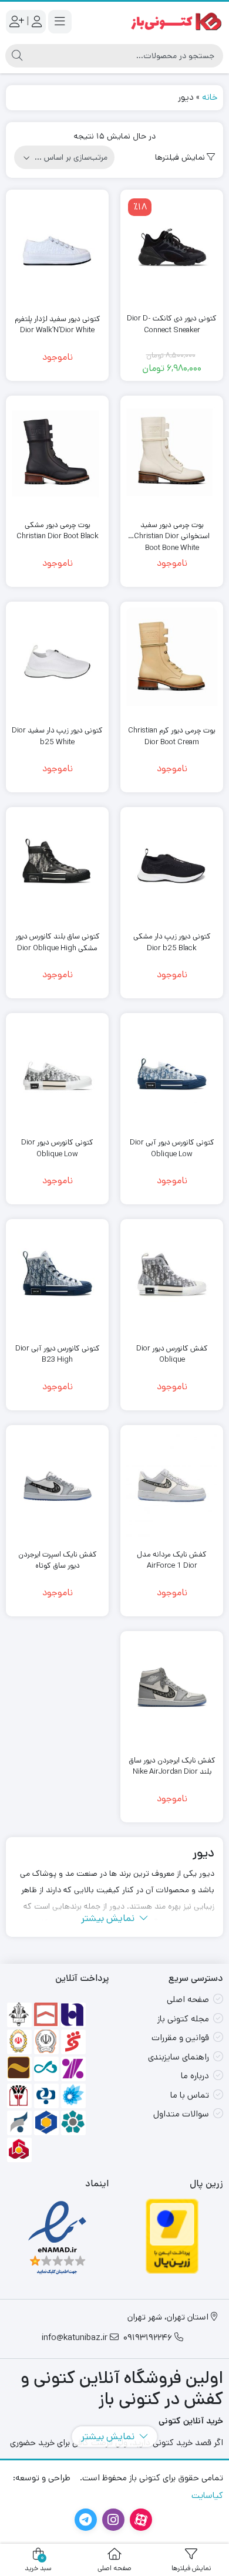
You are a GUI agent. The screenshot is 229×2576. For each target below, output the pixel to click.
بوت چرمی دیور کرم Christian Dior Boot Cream (172, 736)
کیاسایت (207, 2495)
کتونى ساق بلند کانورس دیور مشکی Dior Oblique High (58, 942)
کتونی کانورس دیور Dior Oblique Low (57, 1148)
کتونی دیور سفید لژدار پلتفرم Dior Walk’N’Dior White (58, 325)
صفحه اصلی (188, 1999)
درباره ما (195, 2076)
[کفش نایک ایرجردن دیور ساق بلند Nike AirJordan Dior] (172, 1692)
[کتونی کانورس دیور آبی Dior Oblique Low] (172, 1073)
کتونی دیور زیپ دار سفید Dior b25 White (57, 736)
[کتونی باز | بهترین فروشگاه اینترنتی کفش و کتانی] (176, 21)
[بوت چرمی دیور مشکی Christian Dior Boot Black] (57, 456)
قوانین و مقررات (180, 2037)
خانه (210, 97)
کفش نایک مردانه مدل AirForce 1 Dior (172, 1560)
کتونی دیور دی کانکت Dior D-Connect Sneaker (172, 324)
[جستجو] (17, 56)
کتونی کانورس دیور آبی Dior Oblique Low (172, 1148)
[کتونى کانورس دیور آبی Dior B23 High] (57, 1279)
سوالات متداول (181, 2114)
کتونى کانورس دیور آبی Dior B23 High (58, 1354)
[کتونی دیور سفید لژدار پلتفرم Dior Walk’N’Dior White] (57, 250)
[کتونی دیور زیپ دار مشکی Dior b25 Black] (172, 867)
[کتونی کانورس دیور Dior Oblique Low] (57, 1073)
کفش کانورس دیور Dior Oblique (172, 1354)
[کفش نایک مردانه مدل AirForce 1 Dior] (172, 1485)
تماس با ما (190, 2095)
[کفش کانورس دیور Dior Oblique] (172, 1279)
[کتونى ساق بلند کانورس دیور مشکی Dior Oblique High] (57, 867)
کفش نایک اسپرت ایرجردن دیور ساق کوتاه (58, 1560)
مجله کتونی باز (183, 2019)
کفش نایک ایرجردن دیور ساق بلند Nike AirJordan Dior (172, 1766)
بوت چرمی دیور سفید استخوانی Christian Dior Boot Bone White (172, 531)
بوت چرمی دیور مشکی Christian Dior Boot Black (58, 531)
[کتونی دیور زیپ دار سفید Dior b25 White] (57, 662)
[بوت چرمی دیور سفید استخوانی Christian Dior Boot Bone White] (172, 456)
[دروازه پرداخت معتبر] (172, 2236)
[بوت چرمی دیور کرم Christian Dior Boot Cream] (172, 662)
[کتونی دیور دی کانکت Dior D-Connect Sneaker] (172, 250)
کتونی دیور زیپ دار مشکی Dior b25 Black (172, 942)
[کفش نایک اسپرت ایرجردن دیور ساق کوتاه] (57, 1485)
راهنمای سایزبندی (179, 2057)
